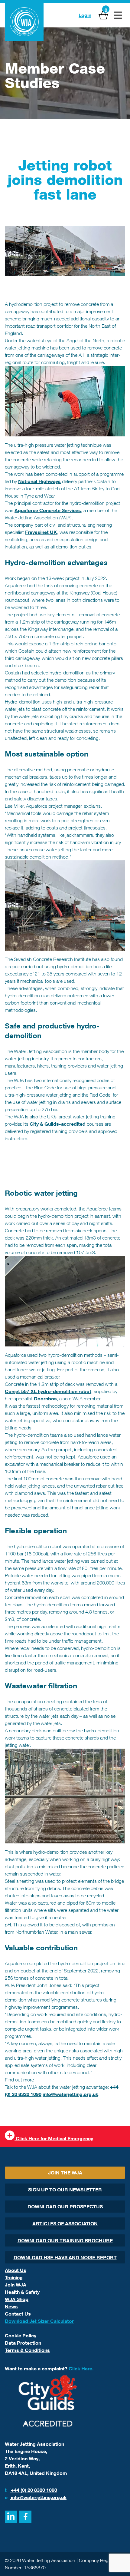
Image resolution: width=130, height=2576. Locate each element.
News (11, 2306)
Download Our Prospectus (65, 2207)
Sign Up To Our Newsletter (65, 2190)
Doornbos (45, 1399)
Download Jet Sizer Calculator (39, 2321)
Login (85, 15)
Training (14, 2277)
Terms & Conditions (27, 2350)
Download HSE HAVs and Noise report (65, 2257)
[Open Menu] (118, 15)
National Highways (39, 481)
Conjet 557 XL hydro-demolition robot (48, 1391)
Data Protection (23, 2343)
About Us (16, 2270)
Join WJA (16, 2285)
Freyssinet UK (41, 532)
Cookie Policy (21, 2336)
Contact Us (18, 2314)
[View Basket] (103, 15)
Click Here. (81, 2369)
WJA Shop (17, 2299)
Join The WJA (65, 2173)
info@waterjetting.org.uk (70, 2094)
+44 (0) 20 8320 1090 (31, 2490)
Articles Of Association (65, 2223)
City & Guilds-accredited (58, 1124)
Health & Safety (22, 2292)
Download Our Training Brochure (65, 2240)
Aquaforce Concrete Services (48, 510)
